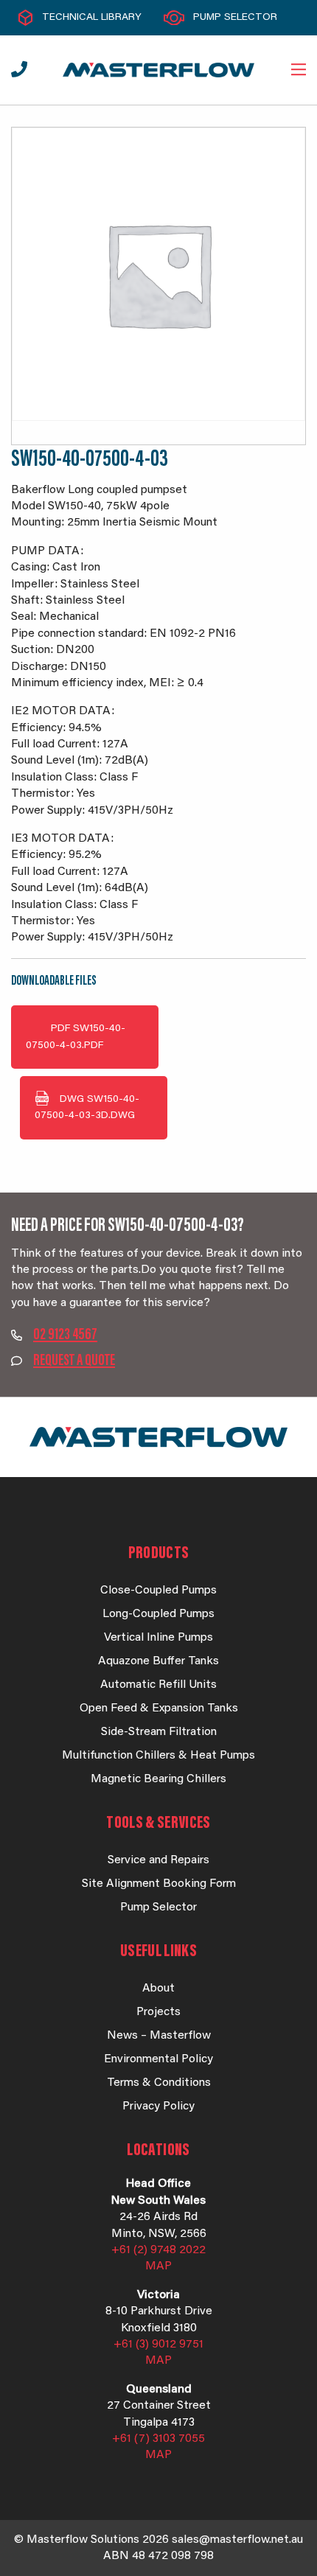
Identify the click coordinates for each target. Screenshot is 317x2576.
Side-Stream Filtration (159, 1732)
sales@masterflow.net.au (237, 2540)
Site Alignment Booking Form (159, 1884)
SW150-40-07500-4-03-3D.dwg (87, 1108)
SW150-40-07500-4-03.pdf (76, 1037)
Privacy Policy (158, 2106)
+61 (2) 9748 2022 (158, 2250)
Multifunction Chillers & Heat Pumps (158, 1756)
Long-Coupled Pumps (158, 1614)
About (158, 1989)
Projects (158, 2012)
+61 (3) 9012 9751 (158, 2345)
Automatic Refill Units (158, 1685)
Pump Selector (235, 18)
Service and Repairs (158, 1860)
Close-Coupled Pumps (158, 1591)
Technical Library (92, 18)
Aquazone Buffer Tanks (158, 1661)
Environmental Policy (158, 2059)
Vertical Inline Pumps (158, 1638)
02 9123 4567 (65, 1336)
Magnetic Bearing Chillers (158, 1779)
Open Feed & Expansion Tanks (159, 1708)
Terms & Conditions (159, 2083)
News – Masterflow (159, 2036)
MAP (158, 2266)
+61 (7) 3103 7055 (158, 2439)
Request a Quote (74, 1361)
